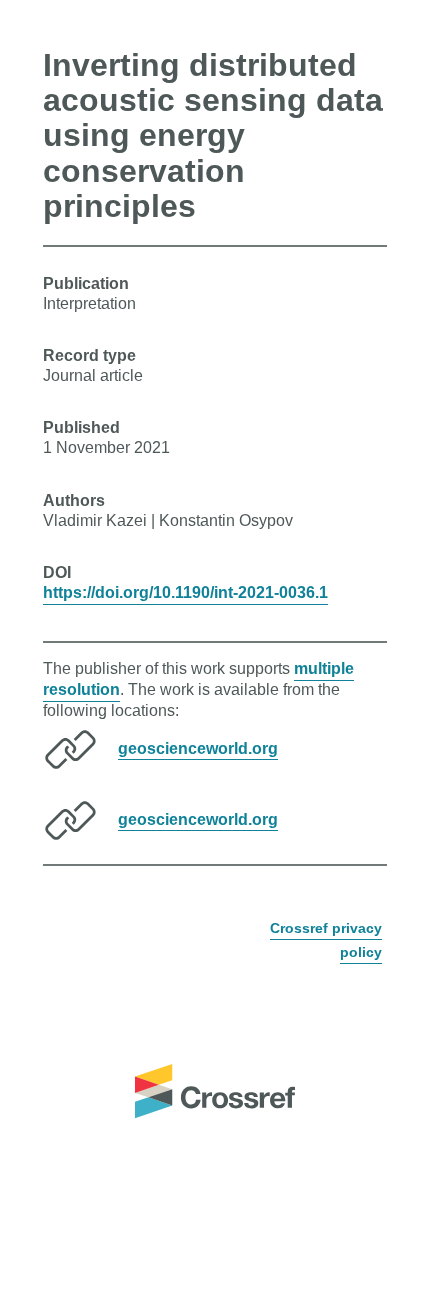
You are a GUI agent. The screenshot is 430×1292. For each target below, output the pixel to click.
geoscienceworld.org (198, 747)
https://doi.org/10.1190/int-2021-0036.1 (185, 592)
